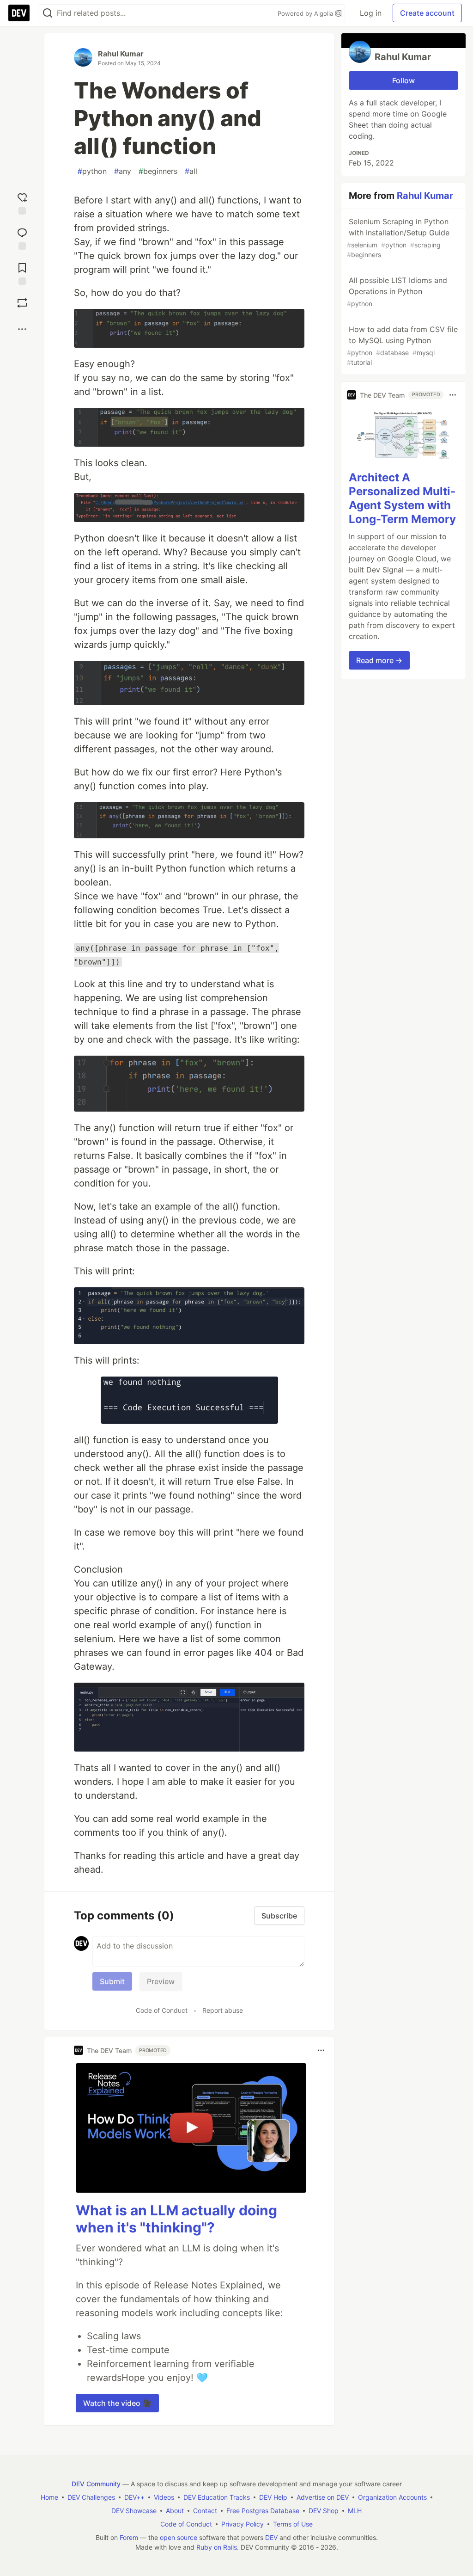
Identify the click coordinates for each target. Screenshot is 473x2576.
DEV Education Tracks (217, 2497)
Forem (129, 2537)
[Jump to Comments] (22, 237)
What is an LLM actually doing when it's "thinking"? (176, 2219)
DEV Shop (324, 2511)
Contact (205, 2511)
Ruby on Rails (217, 2547)
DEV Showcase (134, 2511)
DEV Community (96, 2484)
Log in (371, 13)
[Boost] (22, 303)
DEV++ (134, 2497)
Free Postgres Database (263, 2511)
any (123, 171)
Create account (427, 13)
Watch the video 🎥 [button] (117, 2403)
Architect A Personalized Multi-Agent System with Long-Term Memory (402, 498)
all (191, 171)
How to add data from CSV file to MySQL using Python (402, 345)
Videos (164, 2497)
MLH (355, 2511)
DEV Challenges (91, 2497)
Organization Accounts (392, 2497)
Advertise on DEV (323, 2497)
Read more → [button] (379, 660)
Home (49, 2497)
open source (179, 2537)
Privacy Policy (243, 2524)
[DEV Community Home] (19, 13)
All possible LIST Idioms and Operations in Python (397, 292)
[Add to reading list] (22, 272)
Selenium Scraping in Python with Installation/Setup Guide (398, 238)
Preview (161, 1981)
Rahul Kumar (121, 54)
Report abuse (223, 2010)
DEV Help (273, 2497)
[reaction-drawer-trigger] (22, 202)
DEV (271, 2537)
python (92, 171)
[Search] (48, 13)
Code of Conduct (162, 2010)
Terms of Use (293, 2524)
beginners (158, 171)
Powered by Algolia (306, 13)
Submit (112, 1981)
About (175, 2511)
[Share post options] (22, 329)
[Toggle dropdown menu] (321, 2050)
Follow (403, 80)
